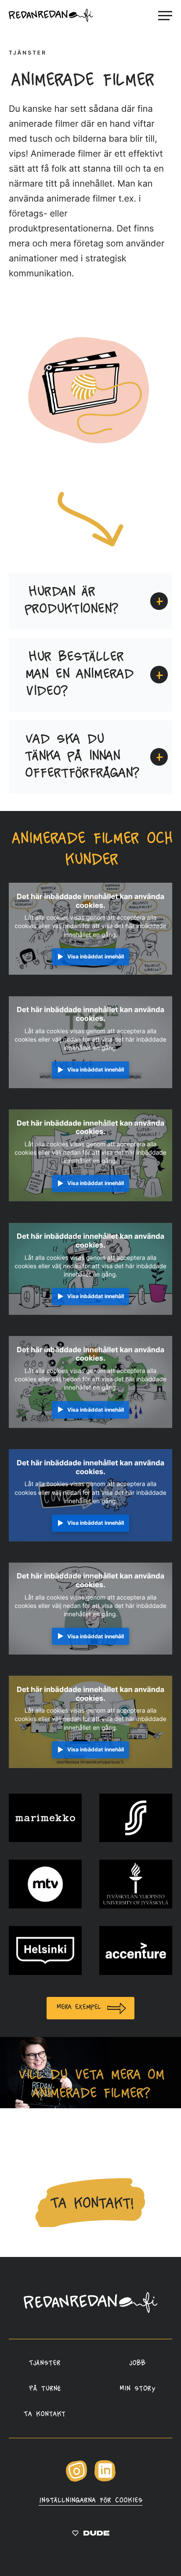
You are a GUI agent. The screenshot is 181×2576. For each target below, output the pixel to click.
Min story (137, 2389)
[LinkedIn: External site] (105, 2480)
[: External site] (91, 2535)
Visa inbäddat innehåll (96, 956)
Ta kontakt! (90, 2204)
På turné (44, 2389)
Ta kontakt (44, 2415)
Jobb (137, 2363)
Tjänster (44, 2363)
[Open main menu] (165, 15)
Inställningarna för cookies (90, 2501)
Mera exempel (78, 2007)
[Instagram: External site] (76, 2480)
